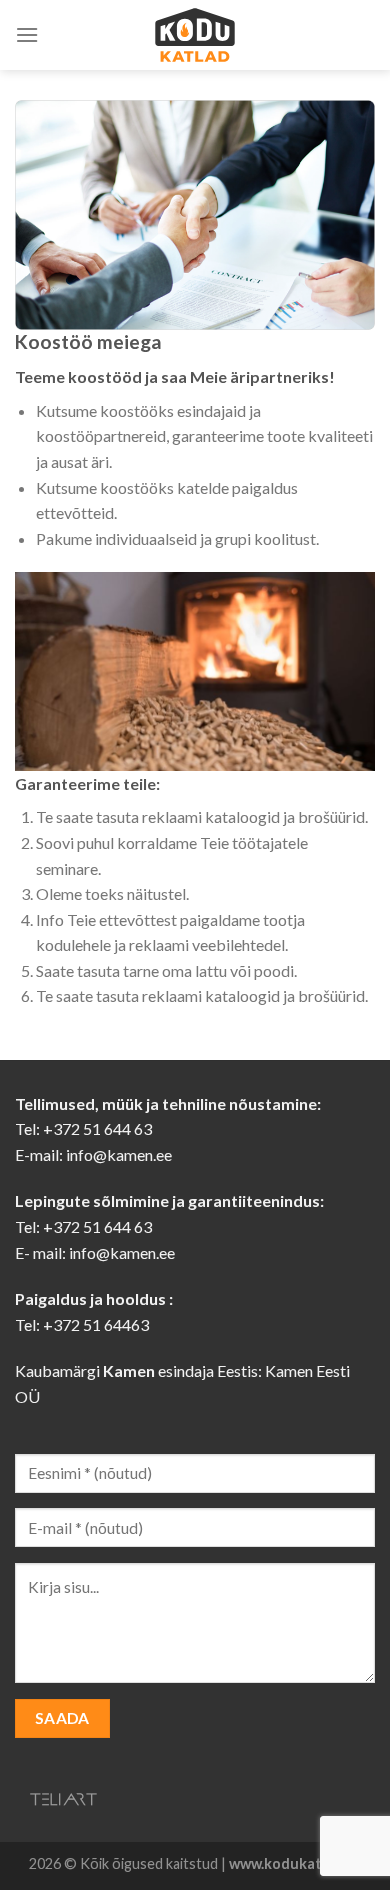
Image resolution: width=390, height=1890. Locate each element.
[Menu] (27, 34)
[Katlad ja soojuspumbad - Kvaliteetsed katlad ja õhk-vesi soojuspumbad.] (195, 35)
